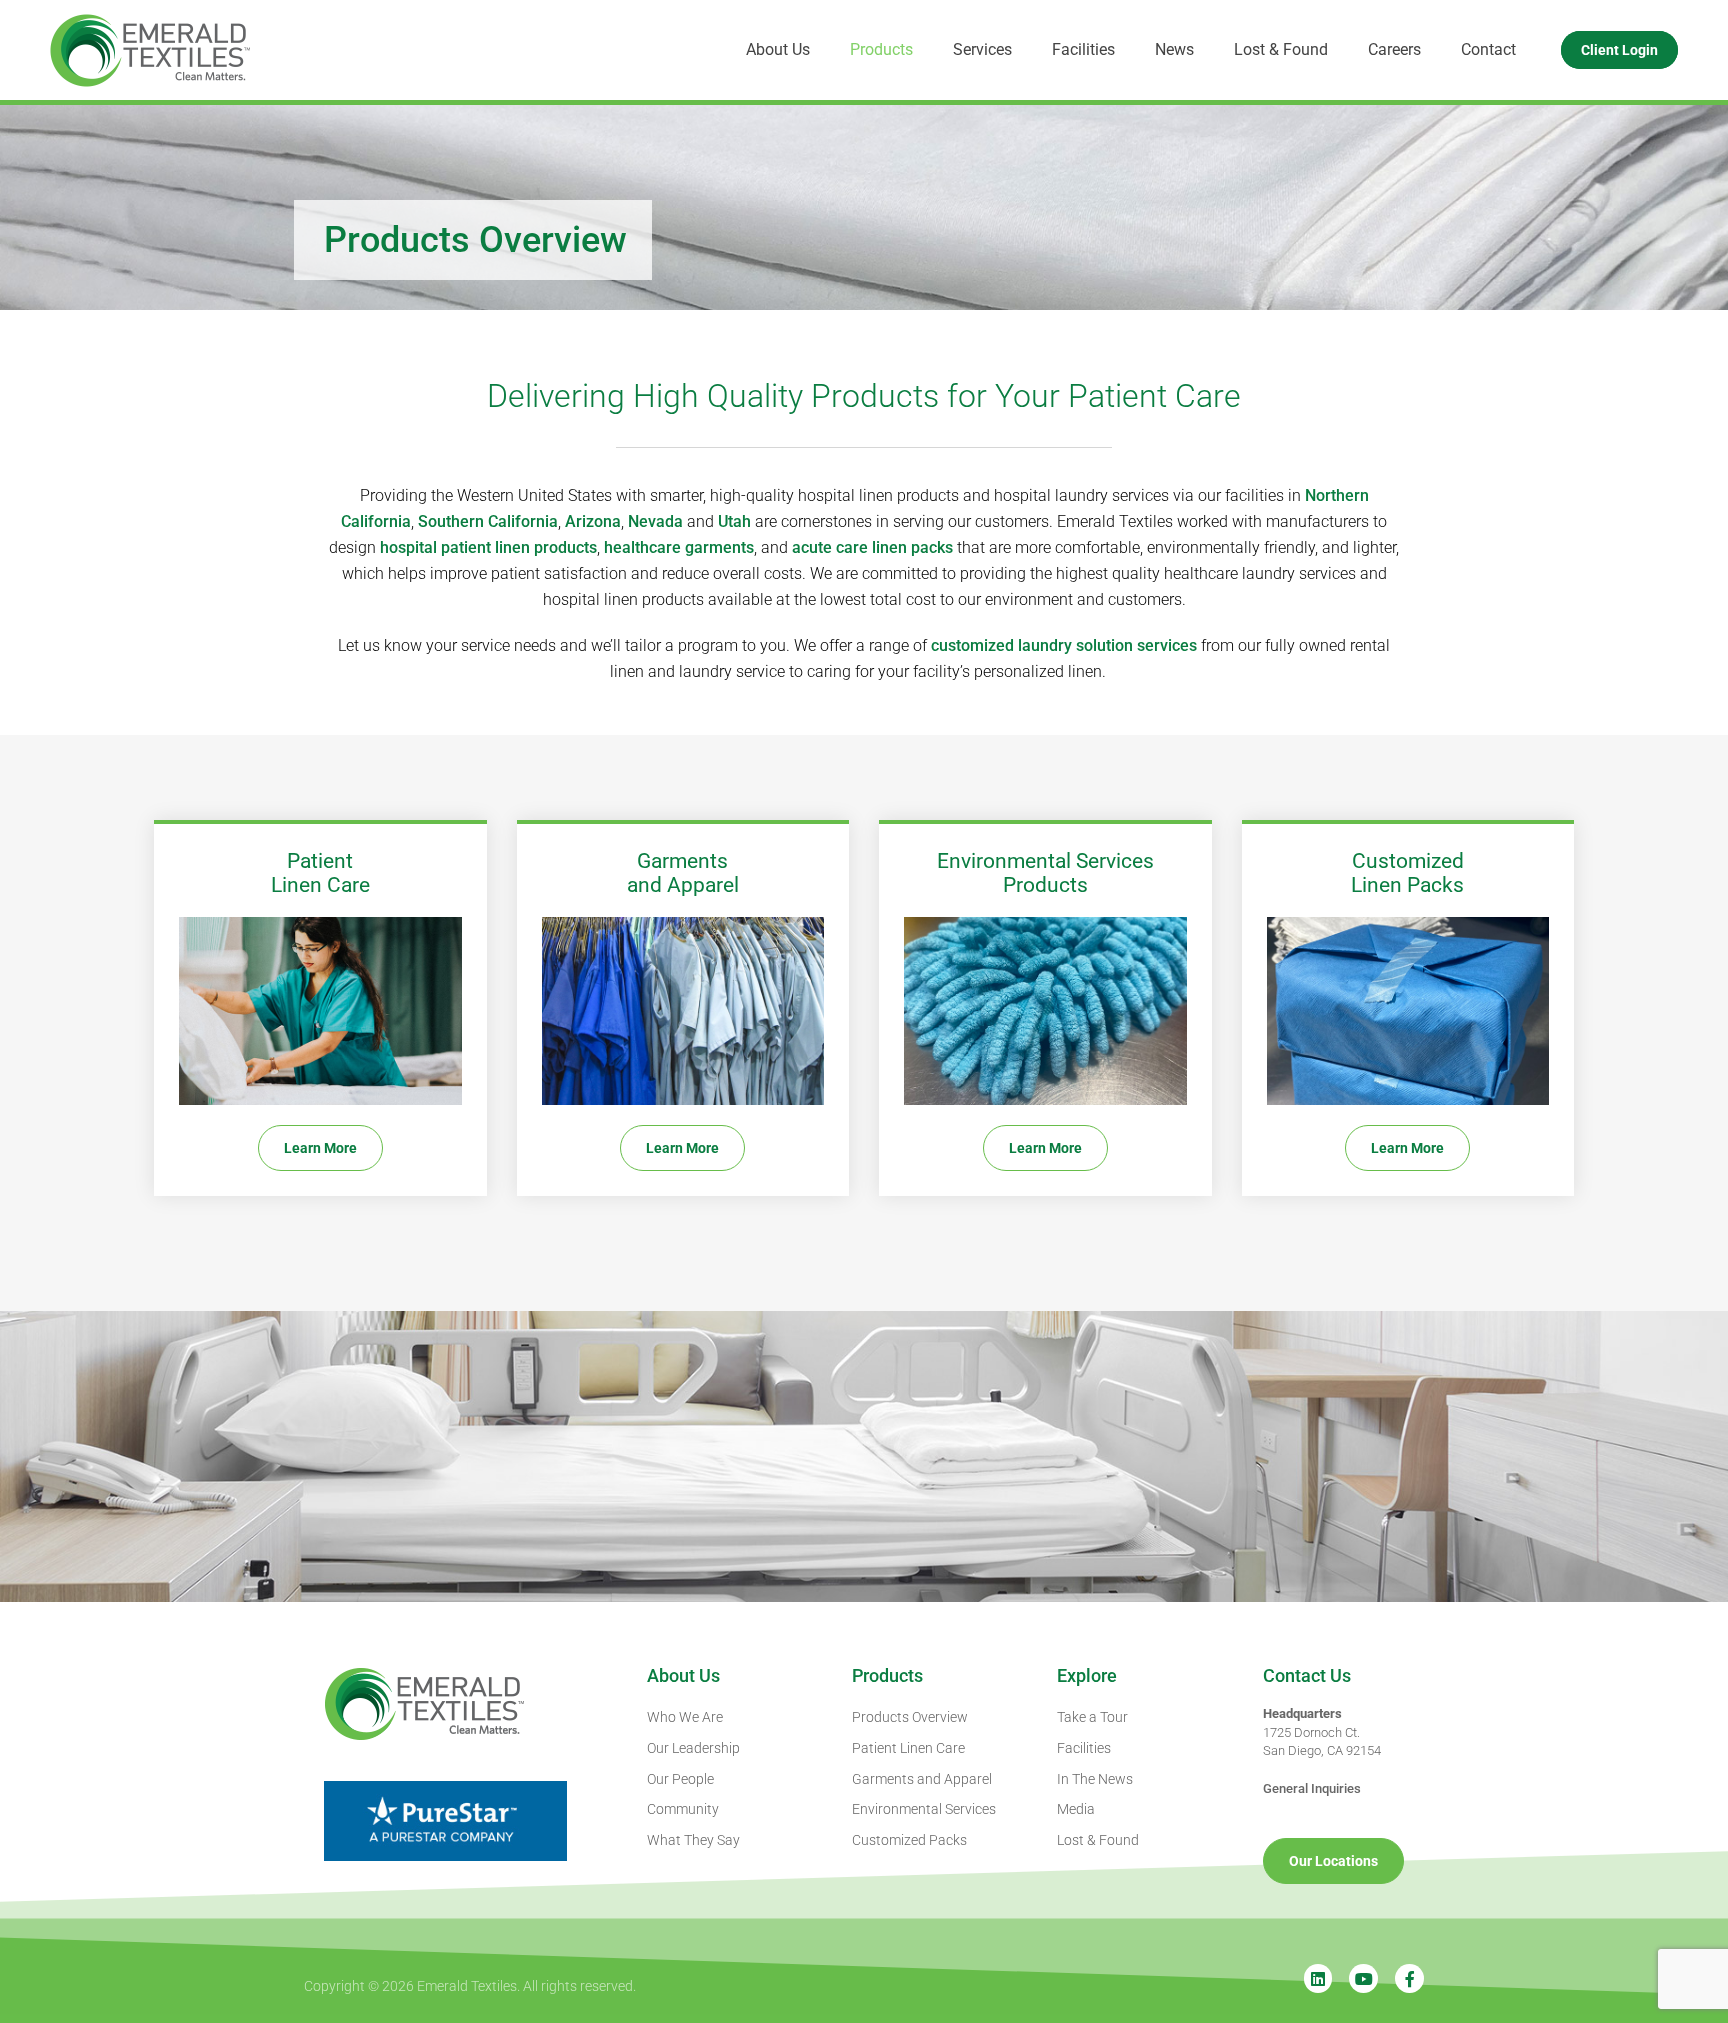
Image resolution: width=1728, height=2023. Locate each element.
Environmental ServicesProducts (1045, 873)
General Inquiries (1312, 1788)
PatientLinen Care (320, 873)
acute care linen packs (872, 547)
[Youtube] (1363, 1978)
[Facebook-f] (1409, 1978)
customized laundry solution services (1064, 645)
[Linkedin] (1318, 1978)
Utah (734, 521)
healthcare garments (679, 547)
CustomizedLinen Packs (1407, 873)
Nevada (655, 521)
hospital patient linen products (488, 547)
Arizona (593, 521)
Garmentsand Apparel (683, 873)
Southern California (488, 521)
